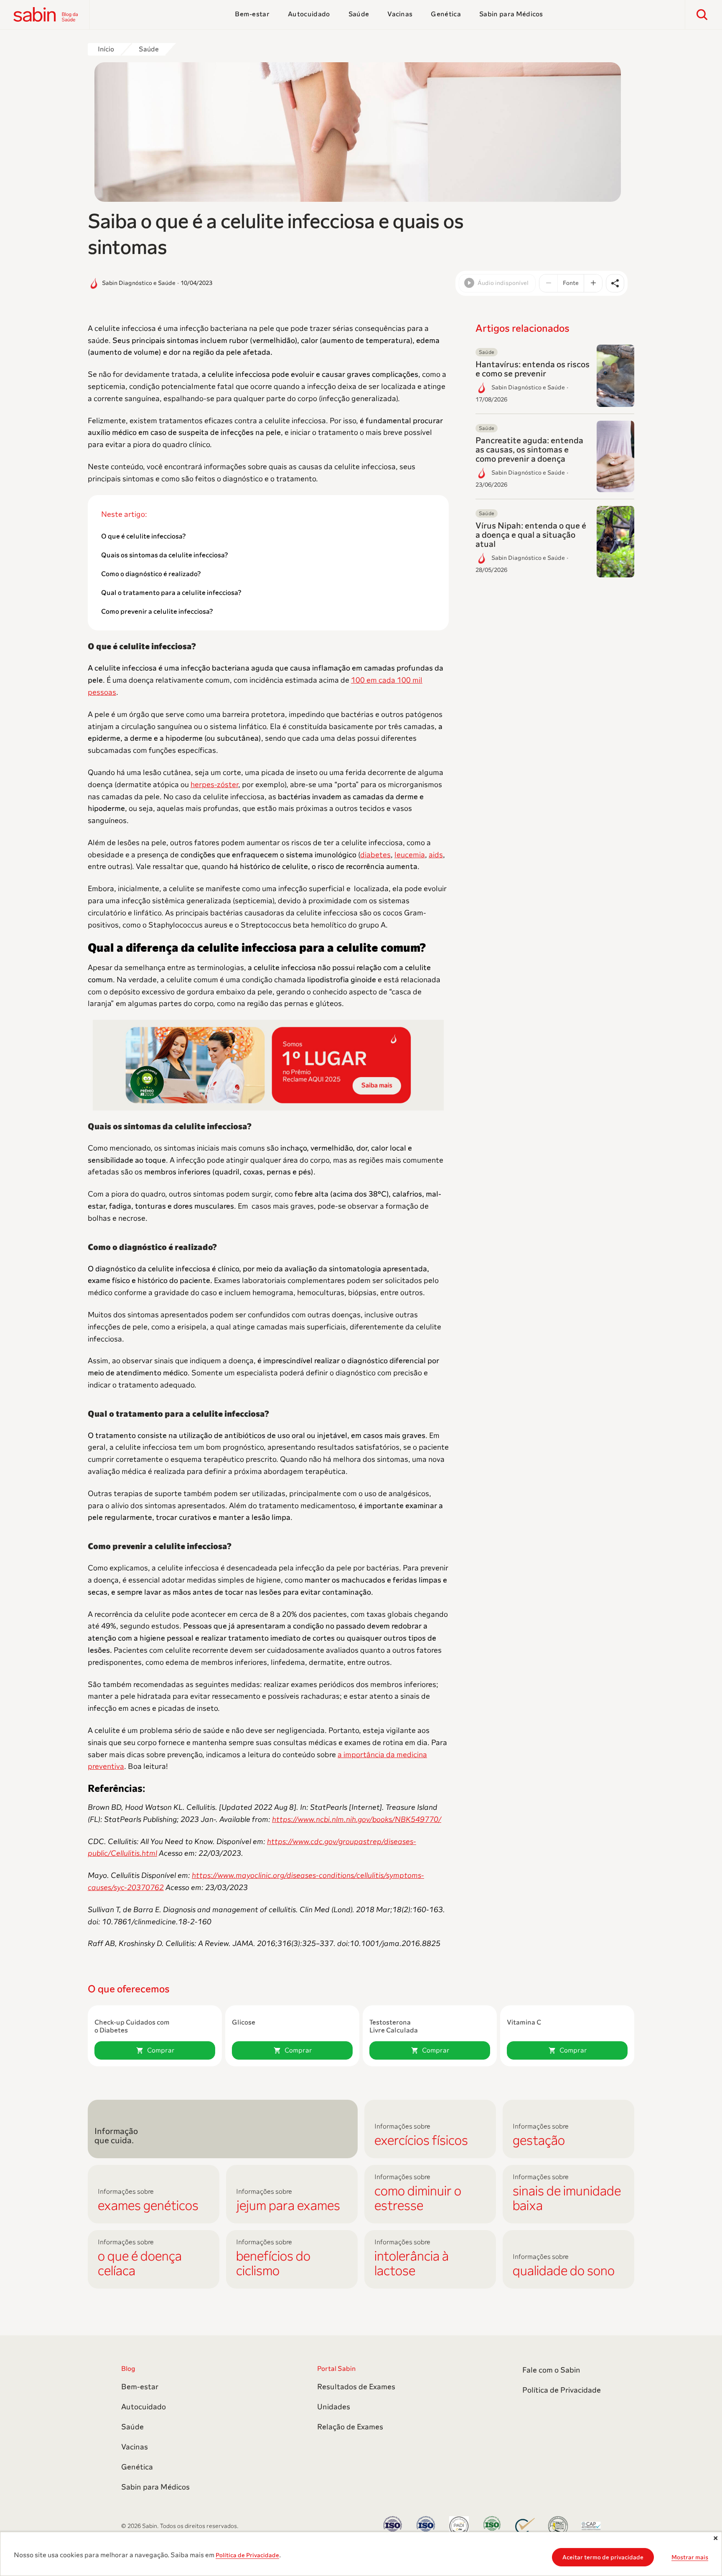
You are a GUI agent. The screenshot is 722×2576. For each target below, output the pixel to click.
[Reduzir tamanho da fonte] (549, 283)
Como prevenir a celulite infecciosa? (157, 612)
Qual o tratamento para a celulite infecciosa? (171, 593)
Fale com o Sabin (551, 2370)
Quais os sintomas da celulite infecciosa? (165, 555)
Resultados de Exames (356, 2387)
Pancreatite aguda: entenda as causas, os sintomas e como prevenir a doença (529, 450)
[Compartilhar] (615, 283)
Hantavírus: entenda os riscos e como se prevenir (533, 369)
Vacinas (400, 14)
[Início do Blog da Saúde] (52, 15)
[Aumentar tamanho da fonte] (593, 283)
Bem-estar (252, 14)
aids (436, 855)
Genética (446, 14)
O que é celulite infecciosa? (144, 536)
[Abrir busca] (702, 15)
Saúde (359, 14)
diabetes (375, 855)
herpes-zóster (214, 785)
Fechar (714, 2540)
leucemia (410, 855)
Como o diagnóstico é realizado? (151, 574)
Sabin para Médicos (511, 14)
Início (106, 49)
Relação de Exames (350, 2427)
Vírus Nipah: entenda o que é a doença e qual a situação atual (531, 535)
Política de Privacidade (247, 2555)
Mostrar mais (690, 2557)
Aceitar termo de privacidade (603, 2557)
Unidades (334, 2407)
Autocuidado (309, 14)
